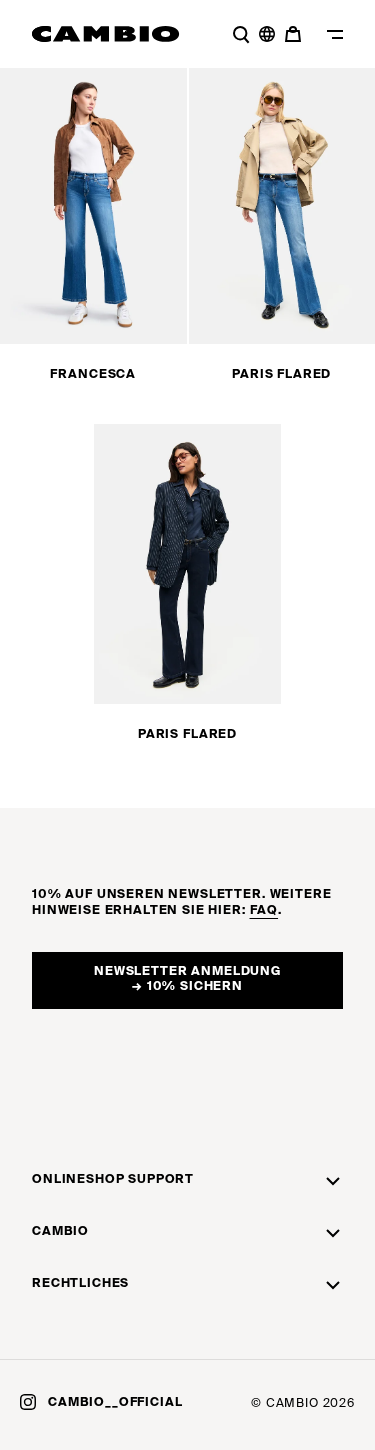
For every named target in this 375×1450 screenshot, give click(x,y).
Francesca (93, 375)
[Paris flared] (187, 564)
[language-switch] (267, 34)
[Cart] (295, 34)
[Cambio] (106, 34)
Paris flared (281, 375)
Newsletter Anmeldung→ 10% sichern (187, 980)
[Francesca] (93, 204)
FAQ (264, 911)
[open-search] (241, 34)
